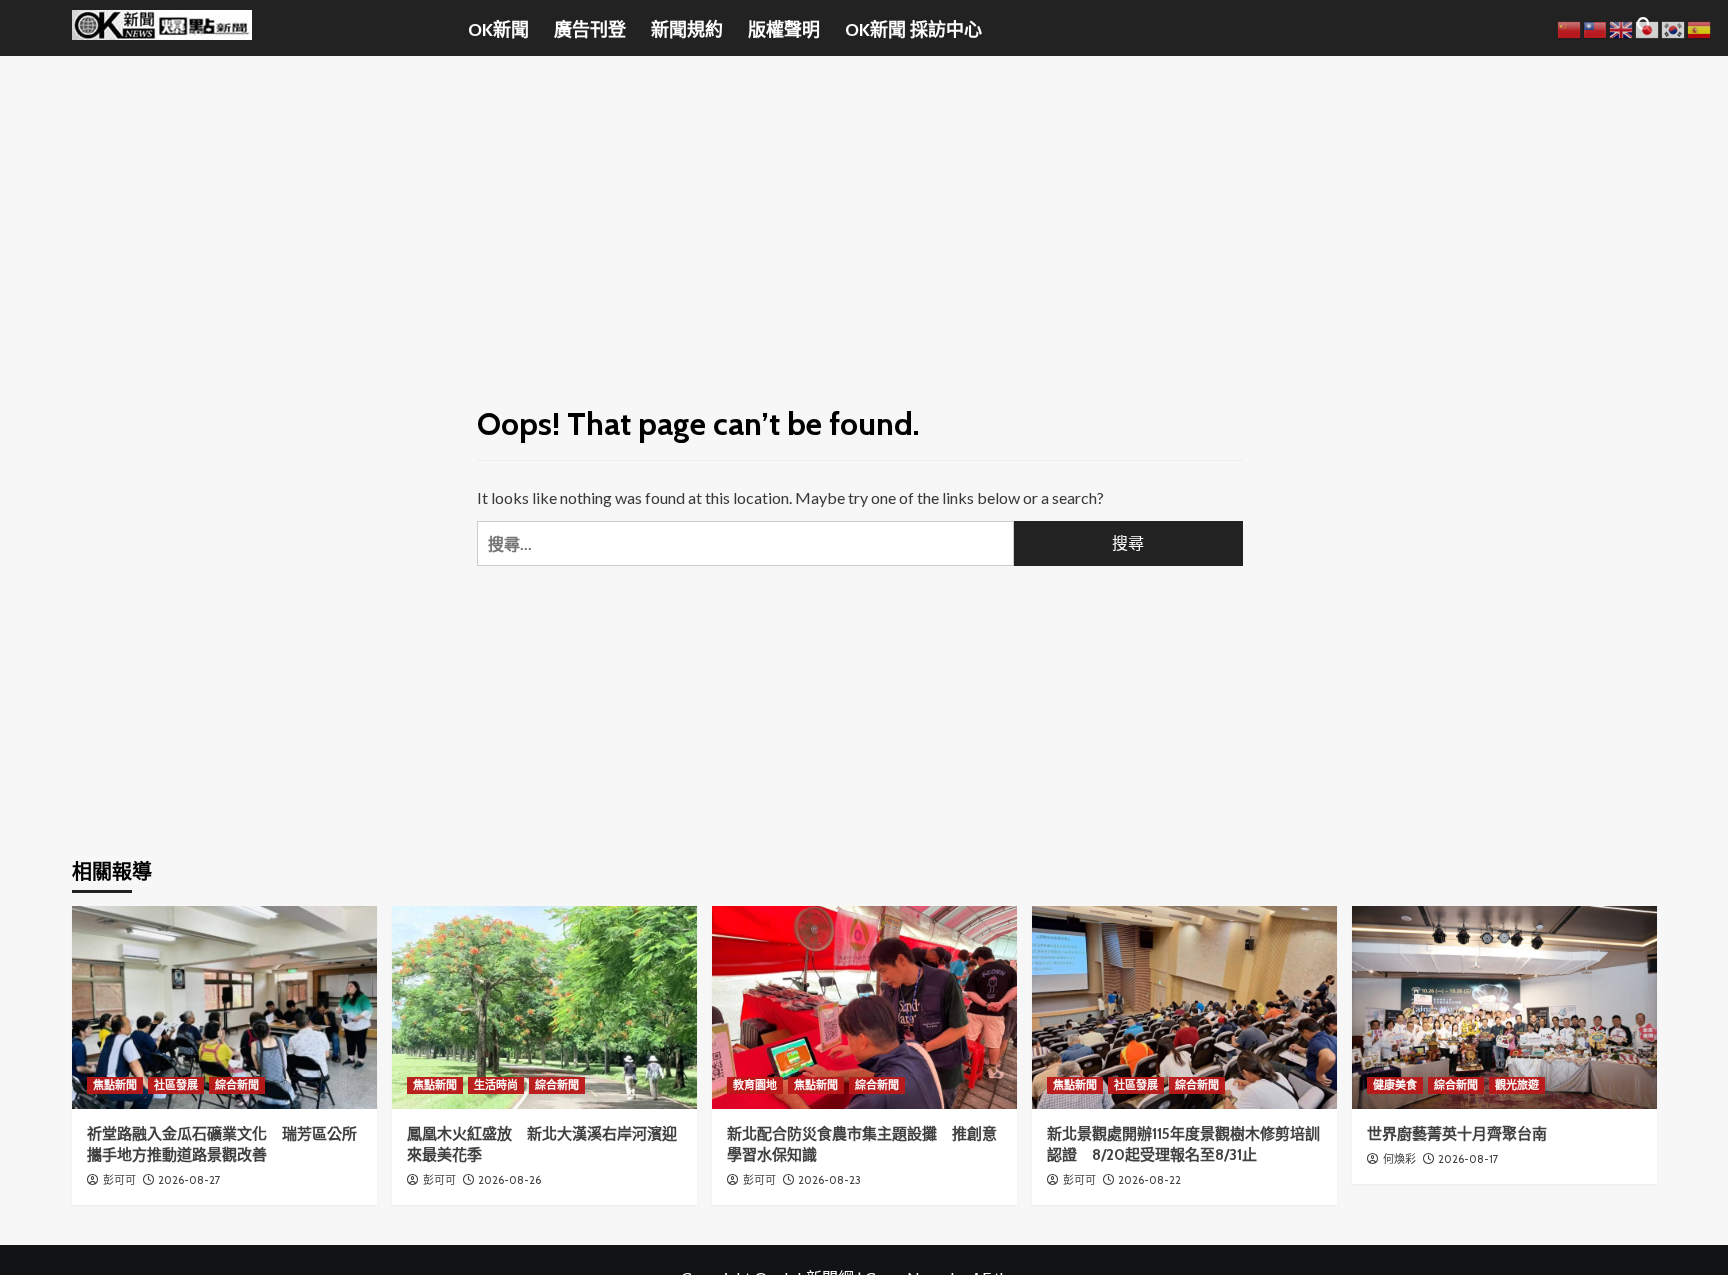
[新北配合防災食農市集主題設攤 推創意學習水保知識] (864, 1007)
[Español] (1700, 27)
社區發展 (176, 1085)
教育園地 (755, 1085)
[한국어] (1674, 27)
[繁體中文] (1596, 27)
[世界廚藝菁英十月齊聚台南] (1504, 1007)
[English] (1622, 27)
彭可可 (119, 1180)
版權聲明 (784, 30)
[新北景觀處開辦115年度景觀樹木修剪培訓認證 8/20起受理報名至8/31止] (1184, 1007)
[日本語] (1648, 27)
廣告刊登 (590, 30)
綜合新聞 (237, 1085)
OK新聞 (498, 30)
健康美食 (1395, 1085)
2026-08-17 (1468, 1159)
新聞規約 (687, 30)
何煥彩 (1399, 1159)
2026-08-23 (829, 1180)
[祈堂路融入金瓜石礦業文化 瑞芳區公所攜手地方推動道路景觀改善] (224, 1007)
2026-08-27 (189, 1180)
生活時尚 (496, 1085)
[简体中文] (1570, 27)
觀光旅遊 (1517, 1085)
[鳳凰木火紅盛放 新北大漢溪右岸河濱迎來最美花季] (544, 1007)
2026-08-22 (1149, 1180)
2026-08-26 (509, 1180)
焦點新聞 (115, 1085)
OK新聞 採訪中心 (913, 30)
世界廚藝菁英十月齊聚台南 (1457, 1134)
